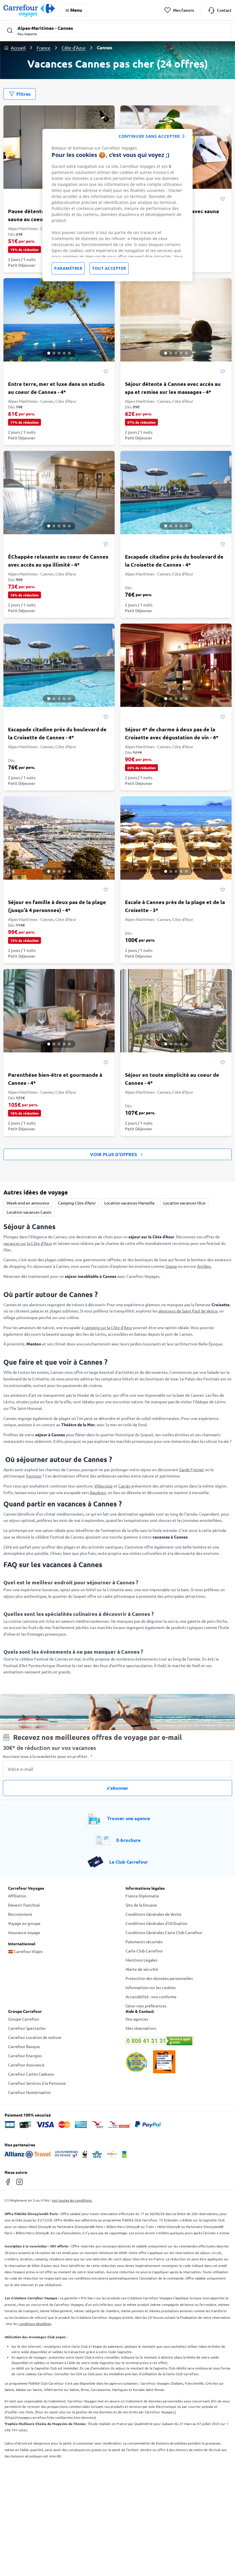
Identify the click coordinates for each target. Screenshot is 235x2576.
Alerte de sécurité (142, 1969)
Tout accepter (109, 268)
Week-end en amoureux (28, 1203)
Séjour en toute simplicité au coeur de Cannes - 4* (172, 1079)
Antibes (204, 1266)
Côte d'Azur (74, 48)
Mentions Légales (141, 1960)
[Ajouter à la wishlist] (223, 199)
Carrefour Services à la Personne (37, 2083)
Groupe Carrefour (24, 2019)
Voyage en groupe (24, 1923)
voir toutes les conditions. (72, 2200)
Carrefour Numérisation (29, 2092)
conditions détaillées (35, 2324)
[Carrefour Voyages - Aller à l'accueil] (29, 10)
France (44, 48)
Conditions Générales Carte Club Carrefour (164, 1932)
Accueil (18, 48)
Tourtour (34, 1476)
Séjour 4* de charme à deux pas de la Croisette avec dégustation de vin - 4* (172, 733)
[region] (117, 205)
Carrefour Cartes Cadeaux (31, 2074)
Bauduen (98, 1492)
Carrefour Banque (24, 2046)
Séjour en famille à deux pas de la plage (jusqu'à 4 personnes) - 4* (57, 906)
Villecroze (103, 1486)
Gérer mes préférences (146, 2006)
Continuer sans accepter (149, 136)
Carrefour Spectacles (27, 2028)
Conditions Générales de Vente (153, 1914)
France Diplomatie (142, 1896)
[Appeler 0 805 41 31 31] (176, 2041)
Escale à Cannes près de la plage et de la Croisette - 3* (175, 906)
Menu (76, 10)
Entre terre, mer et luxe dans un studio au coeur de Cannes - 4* (56, 388)
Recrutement (20, 1914)
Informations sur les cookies (151, 1987)
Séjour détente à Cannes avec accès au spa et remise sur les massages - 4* (173, 388)
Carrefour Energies (25, 2056)
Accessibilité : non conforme (151, 1997)
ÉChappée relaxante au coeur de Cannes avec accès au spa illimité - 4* (58, 560)
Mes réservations (141, 2028)
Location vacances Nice (184, 1203)
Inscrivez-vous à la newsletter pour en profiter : (48, 1756)
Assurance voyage (24, 1932)
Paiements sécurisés (144, 1942)
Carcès (124, 1486)
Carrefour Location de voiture (35, 2037)
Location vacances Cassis (29, 1212)
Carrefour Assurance (26, 2065)
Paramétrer (68, 268)
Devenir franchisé (24, 1905)
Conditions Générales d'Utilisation (156, 1923)
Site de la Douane (141, 1905)
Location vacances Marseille (130, 1203)
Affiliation (17, 1896)
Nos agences (137, 2019)
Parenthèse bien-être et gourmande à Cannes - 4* (55, 1079)
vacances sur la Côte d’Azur (28, 1243)
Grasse (171, 1266)
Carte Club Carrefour (144, 1951)
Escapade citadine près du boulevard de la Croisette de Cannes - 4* (174, 560)
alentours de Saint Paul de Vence (188, 1311)
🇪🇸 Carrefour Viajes (25, 1951)
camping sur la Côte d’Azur (108, 1327)
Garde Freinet (192, 1469)
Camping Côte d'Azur (77, 1203)
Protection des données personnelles (159, 1978)
